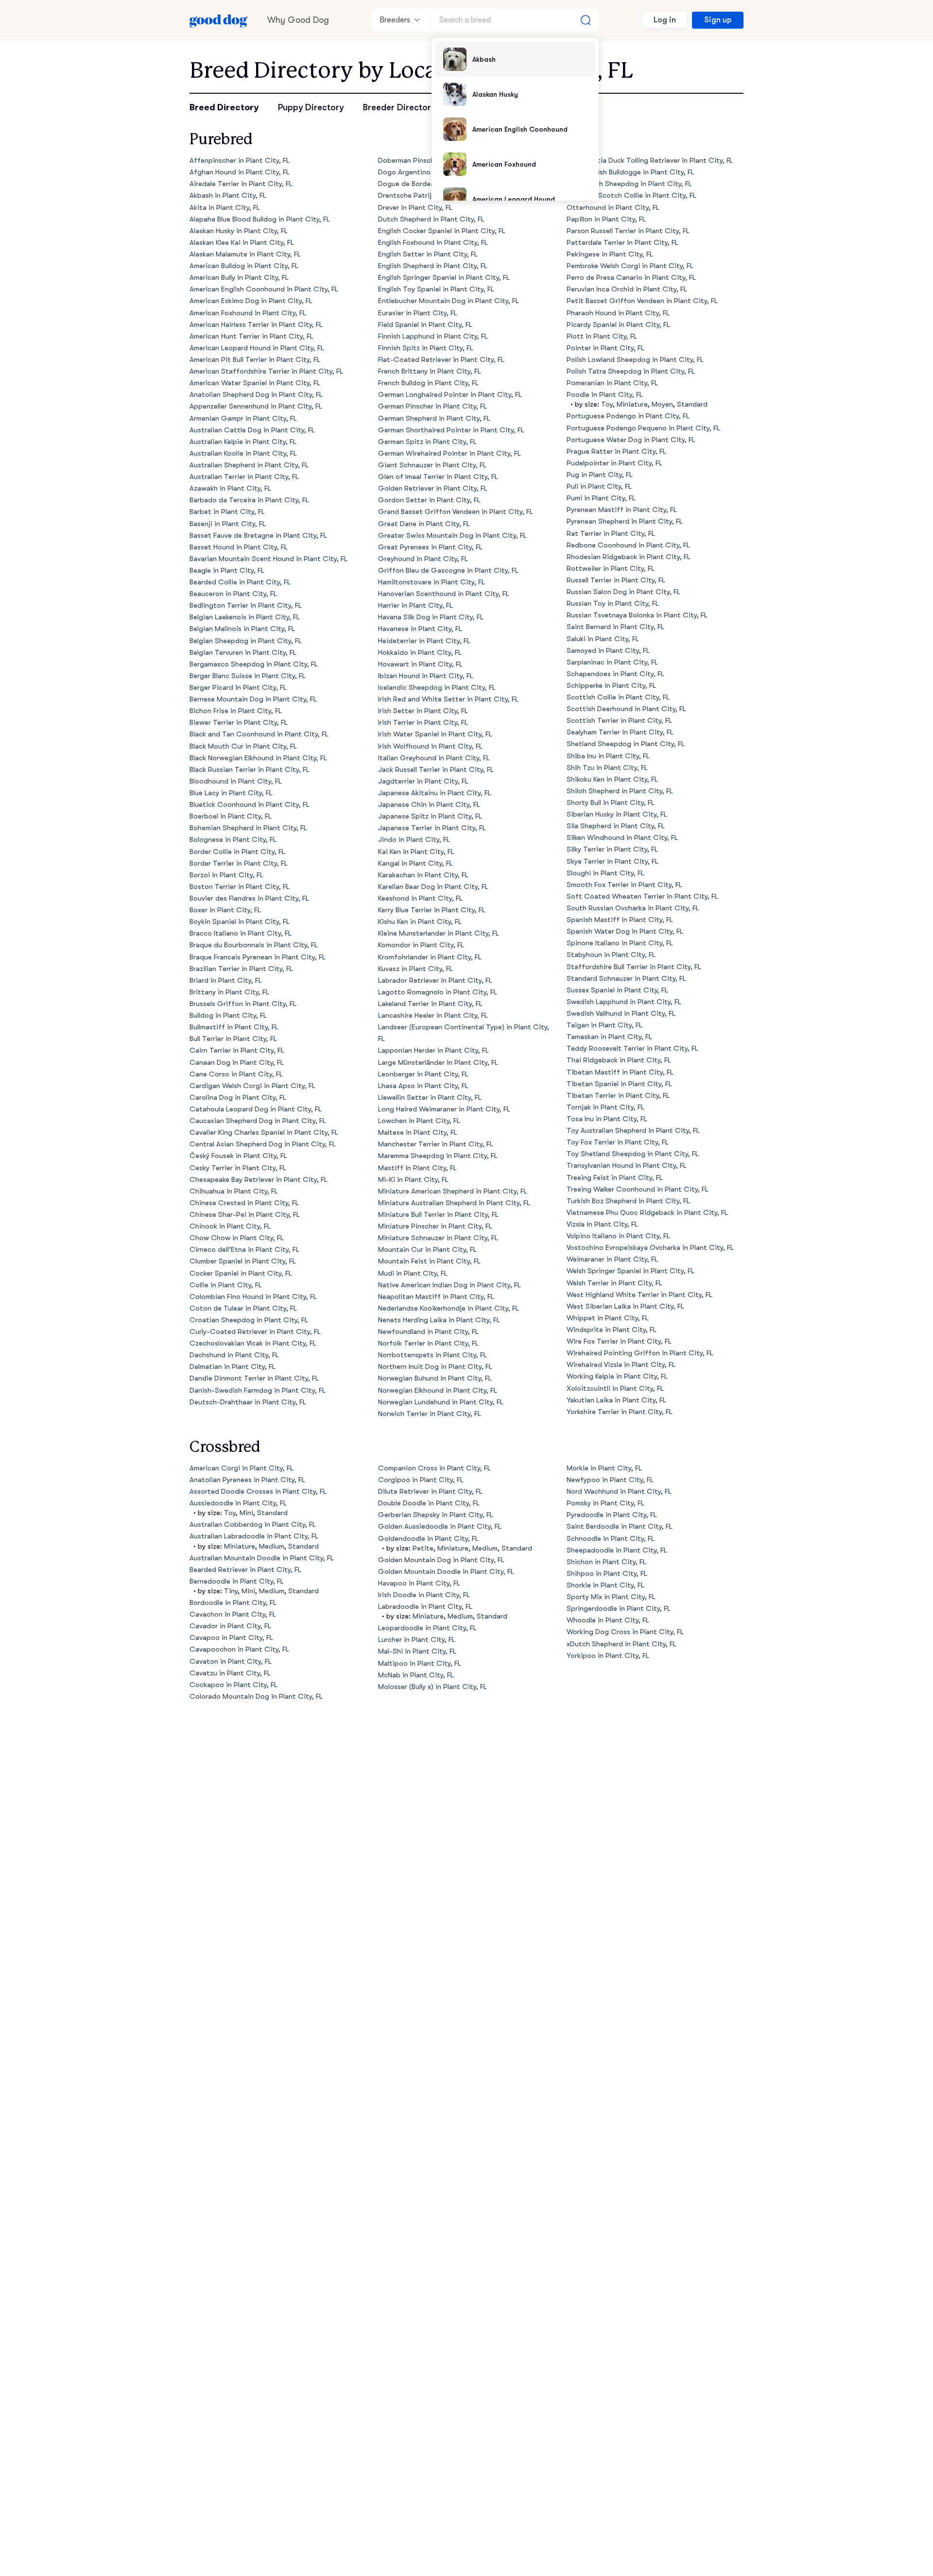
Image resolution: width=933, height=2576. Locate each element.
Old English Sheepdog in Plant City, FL (629, 184)
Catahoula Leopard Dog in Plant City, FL (256, 1109)
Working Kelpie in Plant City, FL (617, 1376)
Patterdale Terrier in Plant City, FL (622, 243)
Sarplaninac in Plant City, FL (612, 662)
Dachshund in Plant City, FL (234, 1355)
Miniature (632, 404)
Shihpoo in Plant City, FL (607, 1574)
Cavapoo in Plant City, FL (231, 1638)
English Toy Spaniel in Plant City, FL (436, 289)
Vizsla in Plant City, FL (602, 1224)
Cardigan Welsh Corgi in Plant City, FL (252, 1086)
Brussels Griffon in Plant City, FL (243, 1004)
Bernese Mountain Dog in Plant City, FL (253, 699)
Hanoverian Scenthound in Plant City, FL (444, 594)
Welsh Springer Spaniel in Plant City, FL (631, 1271)
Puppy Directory (311, 107)
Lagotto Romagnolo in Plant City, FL (438, 992)
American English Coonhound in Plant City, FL (264, 289)
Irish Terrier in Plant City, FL (423, 723)
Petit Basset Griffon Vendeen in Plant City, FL (642, 301)
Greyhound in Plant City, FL (423, 559)
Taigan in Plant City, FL (605, 1025)
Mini (246, 1513)
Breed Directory (224, 107)
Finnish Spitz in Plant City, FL (426, 348)
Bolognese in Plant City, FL (233, 840)
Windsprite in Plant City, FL (612, 1330)
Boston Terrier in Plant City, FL (240, 887)
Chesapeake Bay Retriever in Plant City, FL (259, 1180)
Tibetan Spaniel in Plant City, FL (619, 1084)
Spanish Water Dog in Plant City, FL (625, 931)
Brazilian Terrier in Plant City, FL (241, 969)
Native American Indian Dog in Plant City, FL (449, 1285)
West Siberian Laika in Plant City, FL (625, 1306)
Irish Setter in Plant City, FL (423, 711)
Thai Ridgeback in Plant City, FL (619, 1060)
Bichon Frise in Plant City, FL (236, 711)
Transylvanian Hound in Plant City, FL (627, 1166)
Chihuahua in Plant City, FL (234, 1191)
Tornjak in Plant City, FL (605, 1107)
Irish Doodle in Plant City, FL (424, 1595)
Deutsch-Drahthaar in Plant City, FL (248, 1402)
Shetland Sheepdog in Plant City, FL (626, 744)
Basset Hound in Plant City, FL (239, 547)
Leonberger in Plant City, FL (423, 1074)
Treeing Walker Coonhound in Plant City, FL (638, 1189)
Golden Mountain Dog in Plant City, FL (441, 1560)
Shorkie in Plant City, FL (605, 1585)
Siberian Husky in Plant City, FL (617, 814)
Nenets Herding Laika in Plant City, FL (439, 1320)
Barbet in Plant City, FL (227, 512)
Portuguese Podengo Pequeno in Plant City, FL (643, 428)
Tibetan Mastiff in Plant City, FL (620, 1072)
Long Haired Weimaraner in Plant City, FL (444, 1109)
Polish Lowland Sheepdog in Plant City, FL (635, 360)
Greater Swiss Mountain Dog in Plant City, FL (452, 536)
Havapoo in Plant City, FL (419, 1583)
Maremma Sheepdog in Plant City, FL (438, 1156)
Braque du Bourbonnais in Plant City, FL (254, 945)
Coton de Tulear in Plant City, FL (243, 1308)
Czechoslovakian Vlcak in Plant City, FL (253, 1343)
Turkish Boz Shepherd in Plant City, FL (628, 1201)
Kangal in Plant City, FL (415, 863)
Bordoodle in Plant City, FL (233, 1603)
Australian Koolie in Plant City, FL (243, 453)
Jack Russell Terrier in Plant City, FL (436, 770)
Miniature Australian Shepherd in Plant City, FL (454, 1203)
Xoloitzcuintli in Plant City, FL (615, 1389)
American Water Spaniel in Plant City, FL (255, 383)
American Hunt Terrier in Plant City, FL (251, 336)
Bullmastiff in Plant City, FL (234, 1027)
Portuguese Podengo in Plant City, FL (628, 416)
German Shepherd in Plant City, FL (434, 418)
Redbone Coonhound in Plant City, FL (628, 545)
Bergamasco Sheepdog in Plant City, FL (254, 664)
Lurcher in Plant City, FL (417, 1640)
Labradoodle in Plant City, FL (425, 1607)
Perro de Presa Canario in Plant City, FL (631, 278)
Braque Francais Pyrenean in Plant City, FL (258, 957)
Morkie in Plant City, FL (604, 1468)
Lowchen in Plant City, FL (419, 1121)
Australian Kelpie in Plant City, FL (243, 442)
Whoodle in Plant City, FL (608, 1620)
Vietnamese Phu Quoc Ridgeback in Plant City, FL (647, 1213)
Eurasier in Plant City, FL (418, 313)
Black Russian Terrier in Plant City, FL (250, 770)
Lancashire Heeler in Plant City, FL (433, 1015)
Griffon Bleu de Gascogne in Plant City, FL (448, 571)
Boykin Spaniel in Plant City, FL (240, 922)
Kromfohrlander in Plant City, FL (430, 957)
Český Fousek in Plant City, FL (238, 1156)
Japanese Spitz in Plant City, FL (430, 816)
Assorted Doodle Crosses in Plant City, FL (258, 1492)
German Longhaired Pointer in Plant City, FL (450, 395)
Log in (665, 20)
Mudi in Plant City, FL (413, 1273)
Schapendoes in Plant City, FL (615, 674)
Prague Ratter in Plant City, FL (616, 452)
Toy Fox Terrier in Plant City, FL (618, 1142)
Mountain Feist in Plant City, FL (429, 1261)
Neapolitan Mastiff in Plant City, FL (436, 1297)
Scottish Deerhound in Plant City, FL (626, 709)
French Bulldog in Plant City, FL (428, 383)
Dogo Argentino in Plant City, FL (431, 172)
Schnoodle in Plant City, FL (611, 1539)
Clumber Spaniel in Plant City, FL (243, 1261)
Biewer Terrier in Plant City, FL (239, 723)
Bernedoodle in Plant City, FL (237, 1581)
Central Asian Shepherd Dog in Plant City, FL (263, 1144)
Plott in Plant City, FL (602, 336)
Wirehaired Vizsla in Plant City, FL (621, 1365)
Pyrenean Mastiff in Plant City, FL (622, 510)
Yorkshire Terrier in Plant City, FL (620, 1412)
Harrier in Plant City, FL (415, 606)
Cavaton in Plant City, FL (231, 1662)
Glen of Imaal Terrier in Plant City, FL (438, 477)
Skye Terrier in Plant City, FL (613, 862)
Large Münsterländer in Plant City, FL (438, 1063)
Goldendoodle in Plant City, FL (428, 1539)
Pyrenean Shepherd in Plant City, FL (625, 521)
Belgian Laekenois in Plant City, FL (245, 617)
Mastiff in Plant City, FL (417, 1168)
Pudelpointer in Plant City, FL (614, 463)
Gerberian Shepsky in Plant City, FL (436, 1515)
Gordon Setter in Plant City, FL (429, 500)
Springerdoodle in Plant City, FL (619, 1609)
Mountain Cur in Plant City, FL (427, 1250)
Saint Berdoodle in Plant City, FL (620, 1527)
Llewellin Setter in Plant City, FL (430, 1098)
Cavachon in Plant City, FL (233, 1614)
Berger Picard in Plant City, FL (238, 688)
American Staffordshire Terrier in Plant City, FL (266, 371)
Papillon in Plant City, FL (606, 219)
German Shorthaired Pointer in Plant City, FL (451, 430)
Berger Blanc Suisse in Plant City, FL (248, 676)
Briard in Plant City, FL (226, 981)
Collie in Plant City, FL (226, 1285)
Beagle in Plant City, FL (227, 571)
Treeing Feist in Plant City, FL (615, 1178)
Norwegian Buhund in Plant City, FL (435, 1378)
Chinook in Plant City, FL (230, 1226)
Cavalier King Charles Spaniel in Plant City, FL (264, 1133)
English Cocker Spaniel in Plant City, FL (442, 231)
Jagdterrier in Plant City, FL (423, 781)
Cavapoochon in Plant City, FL (239, 1649)
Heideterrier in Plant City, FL (424, 641)
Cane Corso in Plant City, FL (236, 1074)
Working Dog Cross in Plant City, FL (625, 1632)
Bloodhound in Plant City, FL (236, 781)
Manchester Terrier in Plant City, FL (436, 1144)
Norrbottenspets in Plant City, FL (432, 1355)
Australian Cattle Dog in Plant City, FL (252, 430)
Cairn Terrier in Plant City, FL (237, 1050)
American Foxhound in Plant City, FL (248, 313)
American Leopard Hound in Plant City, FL (257, 348)
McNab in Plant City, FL (416, 1675)
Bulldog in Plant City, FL (228, 1015)
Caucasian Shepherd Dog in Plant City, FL (258, 1121)
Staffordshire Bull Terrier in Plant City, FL (634, 967)
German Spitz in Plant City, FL (427, 442)
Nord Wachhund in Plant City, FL (619, 1492)
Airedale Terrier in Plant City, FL (241, 184)
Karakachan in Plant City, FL (423, 875)
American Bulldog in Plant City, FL (244, 266)
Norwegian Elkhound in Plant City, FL (438, 1390)
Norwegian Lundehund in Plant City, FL (441, 1402)
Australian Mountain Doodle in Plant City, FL (262, 1558)
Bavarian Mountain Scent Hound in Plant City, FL (268, 559)
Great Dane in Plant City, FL (424, 524)
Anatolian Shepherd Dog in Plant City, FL (256, 395)
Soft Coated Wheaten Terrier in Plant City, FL (642, 896)
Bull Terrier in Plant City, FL (233, 1039)
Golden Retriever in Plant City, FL (433, 488)
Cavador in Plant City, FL (230, 1626)
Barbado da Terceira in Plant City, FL (249, 500)
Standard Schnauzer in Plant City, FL (626, 979)
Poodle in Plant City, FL (605, 395)
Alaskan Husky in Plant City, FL (239, 231)
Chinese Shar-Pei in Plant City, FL (245, 1215)
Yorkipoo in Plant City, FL (608, 1656)
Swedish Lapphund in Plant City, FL (624, 1002)
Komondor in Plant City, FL (421, 945)
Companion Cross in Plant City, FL (434, 1468)
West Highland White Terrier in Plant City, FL (639, 1295)
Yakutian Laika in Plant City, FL (616, 1400)
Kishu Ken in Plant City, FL (420, 922)
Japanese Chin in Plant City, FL (429, 805)
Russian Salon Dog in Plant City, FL (623, 592)
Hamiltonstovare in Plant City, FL (432, 582)
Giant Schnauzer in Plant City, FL (432, 465)
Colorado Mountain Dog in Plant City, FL (256, 1697)
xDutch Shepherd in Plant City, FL (622, 1644)
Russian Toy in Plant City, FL (613, 604)
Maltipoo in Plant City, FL (420, 1663)
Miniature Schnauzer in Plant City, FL (438, 1238)
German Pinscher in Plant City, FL (432, 406)
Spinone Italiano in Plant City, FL (620, 943)
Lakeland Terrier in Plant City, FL (430, 1004)
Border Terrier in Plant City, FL (239, 863)
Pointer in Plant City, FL (605, 348)
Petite (423, 1548)
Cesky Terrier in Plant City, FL (238, 1168)
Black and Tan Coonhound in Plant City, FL (259, 734)
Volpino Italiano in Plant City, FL (618, 1236)
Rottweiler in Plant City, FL (611, 569)
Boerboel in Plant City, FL (231, 816)
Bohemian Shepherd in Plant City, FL (248, 828)
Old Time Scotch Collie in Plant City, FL (631, 196)
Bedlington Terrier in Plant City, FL (246, 606)
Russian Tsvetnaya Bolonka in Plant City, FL (637, 615)
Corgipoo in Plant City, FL (421, 1480)
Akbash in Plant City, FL (228, 196)
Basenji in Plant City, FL (228, 524)
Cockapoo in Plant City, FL (233, 1685)
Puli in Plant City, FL (599, 486)
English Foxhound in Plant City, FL (433, 243)
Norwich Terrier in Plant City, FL (430, 1414)
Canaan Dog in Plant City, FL (237, 1063)
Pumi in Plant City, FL (601, 498)
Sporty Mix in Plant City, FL (611, 1597)
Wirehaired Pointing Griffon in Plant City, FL (640, 1353)
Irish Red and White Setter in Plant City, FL (448, 699)
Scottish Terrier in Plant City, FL (619, 721)
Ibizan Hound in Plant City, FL (426, 676)
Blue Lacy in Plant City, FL (231, 793)
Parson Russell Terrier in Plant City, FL (628, 231)
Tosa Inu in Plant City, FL (607, 1119)
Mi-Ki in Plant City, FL (413, 1180)
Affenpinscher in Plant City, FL (240, 161)
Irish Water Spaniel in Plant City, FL (435, 734)
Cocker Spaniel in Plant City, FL (241, 1273)
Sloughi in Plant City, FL (605, 873)
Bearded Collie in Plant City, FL (240, 582)
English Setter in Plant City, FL (428, 254)
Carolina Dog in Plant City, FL (238, 1098)
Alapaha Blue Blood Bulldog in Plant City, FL (260, 219)
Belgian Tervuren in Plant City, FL (243, 653)
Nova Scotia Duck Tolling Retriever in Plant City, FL (650, 161)
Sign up (718, 20)
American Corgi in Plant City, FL (242, 1468)
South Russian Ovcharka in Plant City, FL (633, 908)
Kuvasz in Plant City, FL (415, 969)
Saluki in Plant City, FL (603, 639)
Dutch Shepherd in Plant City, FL (431, 219)
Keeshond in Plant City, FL (420, 898)
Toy (607, 404)
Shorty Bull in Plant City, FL (611, 803)
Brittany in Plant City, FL (229, 992)
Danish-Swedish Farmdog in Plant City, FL (258, 1390)
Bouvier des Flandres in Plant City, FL (249, 898)
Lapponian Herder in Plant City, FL (433, 1050)
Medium (272, 1546)
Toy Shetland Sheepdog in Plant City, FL (633, 1154)
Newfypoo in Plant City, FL (610, 1480)
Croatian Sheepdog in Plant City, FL (249, 1320)
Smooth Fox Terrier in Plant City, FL (624, 885)
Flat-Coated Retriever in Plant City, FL (441, 360)
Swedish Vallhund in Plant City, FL (621, 1014)
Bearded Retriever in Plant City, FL (245, 1570)
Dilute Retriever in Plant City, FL (430, 1492)
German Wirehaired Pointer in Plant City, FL (449, 453)
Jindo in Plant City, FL (414, 840)
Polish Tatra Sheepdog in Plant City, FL (631, 371)
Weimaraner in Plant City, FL (612, 1259)
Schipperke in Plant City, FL (611, 686)
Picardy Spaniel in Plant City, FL (618, 325)
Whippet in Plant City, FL (608, 1318)
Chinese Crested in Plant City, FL (244, 1203)
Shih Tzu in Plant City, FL (607, 768)
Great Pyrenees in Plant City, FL (430, 547)
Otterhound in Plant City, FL (613, 208)
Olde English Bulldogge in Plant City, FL (631, 172)
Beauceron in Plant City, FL (233, 594)
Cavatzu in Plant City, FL (230, 1673)
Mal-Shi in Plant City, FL (417, 1651)
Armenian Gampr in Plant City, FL (243, 418)
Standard (692, 404)
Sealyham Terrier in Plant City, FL (620, 732)
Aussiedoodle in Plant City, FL (238, 1503)
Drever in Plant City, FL (415, 208)
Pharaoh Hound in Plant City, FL (618, 313)
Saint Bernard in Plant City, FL (615, 627)
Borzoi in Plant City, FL (226, 875)
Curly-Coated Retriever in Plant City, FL (255, 1332)
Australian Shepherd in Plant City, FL (249, 465)
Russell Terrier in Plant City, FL (616, 580)
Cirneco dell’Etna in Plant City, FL (244, 1250)
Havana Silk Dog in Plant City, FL (431, 617)
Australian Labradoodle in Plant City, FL (254, 1536)
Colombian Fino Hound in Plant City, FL (253, 1297)
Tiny (231, 1591)
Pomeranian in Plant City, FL (612, 383)
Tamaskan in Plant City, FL (609, 1037)
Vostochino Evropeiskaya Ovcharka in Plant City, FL (650, 1248)
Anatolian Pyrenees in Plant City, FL (247, 1480)
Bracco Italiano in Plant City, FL (241, 933)
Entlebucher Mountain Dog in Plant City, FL (449, 301)
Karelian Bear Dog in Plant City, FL (433, 887)
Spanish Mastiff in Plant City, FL (620, 920)
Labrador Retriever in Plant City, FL (435, 981)
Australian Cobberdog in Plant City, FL (253, 1525)
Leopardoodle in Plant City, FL (427, 1628)
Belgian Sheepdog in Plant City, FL (246, 641)
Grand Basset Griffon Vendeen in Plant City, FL (456, 512)
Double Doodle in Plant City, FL (429, 1503)
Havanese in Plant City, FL (420, 629)
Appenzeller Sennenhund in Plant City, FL (256, 406)
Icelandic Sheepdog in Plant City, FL (437, 688)
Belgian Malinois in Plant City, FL (242, 629)
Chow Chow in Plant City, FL (237, 1238)
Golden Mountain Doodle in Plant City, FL (446, 1572)
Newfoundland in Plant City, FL (428, 1332)
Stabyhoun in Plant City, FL (611, 955)
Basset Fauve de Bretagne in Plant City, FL (258, 536)
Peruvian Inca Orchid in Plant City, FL (627, 289)
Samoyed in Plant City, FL (608, 651)
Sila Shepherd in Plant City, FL (616, 826)
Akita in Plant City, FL (225, 208)
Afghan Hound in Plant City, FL (240, 172)
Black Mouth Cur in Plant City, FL (243, 746)
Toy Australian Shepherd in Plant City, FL (633, 1131)
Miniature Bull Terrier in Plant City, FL (438, 1215)
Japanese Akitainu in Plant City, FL (435, 793)
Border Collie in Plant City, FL (237, 852)
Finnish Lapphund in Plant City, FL (433, 336)
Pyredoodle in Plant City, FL (612, 1515)
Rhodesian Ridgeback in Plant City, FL (629, 557)
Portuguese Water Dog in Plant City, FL (631, 440)
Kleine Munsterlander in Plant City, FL (439, 933)
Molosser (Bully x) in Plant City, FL (432, 1687)
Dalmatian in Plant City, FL (233, 1367)
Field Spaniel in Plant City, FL (425, 325)
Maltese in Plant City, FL (418, 1133)
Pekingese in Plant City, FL (610, 254)
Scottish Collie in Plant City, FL (618, 697)
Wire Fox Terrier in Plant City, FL (619, 1341)
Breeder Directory (399, 107)
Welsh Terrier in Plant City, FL (614, 1283)
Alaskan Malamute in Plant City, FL (245, 254)
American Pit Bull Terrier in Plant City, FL (255, 360)
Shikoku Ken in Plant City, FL (612, 779)
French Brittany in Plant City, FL (430, 371)
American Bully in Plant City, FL (239, 278)
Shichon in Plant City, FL (606, 1562)
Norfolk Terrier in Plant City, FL (428, 1343)
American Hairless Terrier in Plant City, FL (256, 325)
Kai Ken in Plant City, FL (416, 852)
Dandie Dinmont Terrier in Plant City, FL (254, 1378)
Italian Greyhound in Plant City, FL (434, 758)
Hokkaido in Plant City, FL (420, 653)
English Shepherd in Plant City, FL (433, 266)
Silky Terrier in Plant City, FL (612, 849)
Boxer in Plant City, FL (225, 910)
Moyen (662, 404)
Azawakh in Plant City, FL (230, 488)
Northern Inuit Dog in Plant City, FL (435, 1367)
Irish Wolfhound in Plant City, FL (430, 746)
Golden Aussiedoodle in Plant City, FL (440, 1527)
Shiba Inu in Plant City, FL (608, 756)
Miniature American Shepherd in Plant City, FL (453, 1191)
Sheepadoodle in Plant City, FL (617, 1550)
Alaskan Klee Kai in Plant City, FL (242, 243)
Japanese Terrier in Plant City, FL (432, 828)
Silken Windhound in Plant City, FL (622, 838)
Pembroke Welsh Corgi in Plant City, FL (630, 266)
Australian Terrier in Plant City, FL (244, 477)
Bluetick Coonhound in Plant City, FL (250, 805)
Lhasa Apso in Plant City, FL (423, 1086)
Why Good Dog (298, 20)
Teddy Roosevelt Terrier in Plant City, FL (632, 1049)
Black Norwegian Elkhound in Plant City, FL (258, 758)
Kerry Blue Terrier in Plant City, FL (432, 910)
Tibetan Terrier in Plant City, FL (618, 1096)
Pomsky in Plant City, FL (605, 1503)
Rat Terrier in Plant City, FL (611, 534)
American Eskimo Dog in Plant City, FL (251, 301)
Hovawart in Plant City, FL (420, 664)
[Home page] (219, 20)
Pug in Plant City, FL (600, 475)
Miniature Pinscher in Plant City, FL (435, 1226)
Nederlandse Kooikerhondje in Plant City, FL (449, 1308)
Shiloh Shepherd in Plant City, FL (620, 791)
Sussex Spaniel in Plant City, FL (617, 990)
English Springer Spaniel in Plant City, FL (444, 278)
